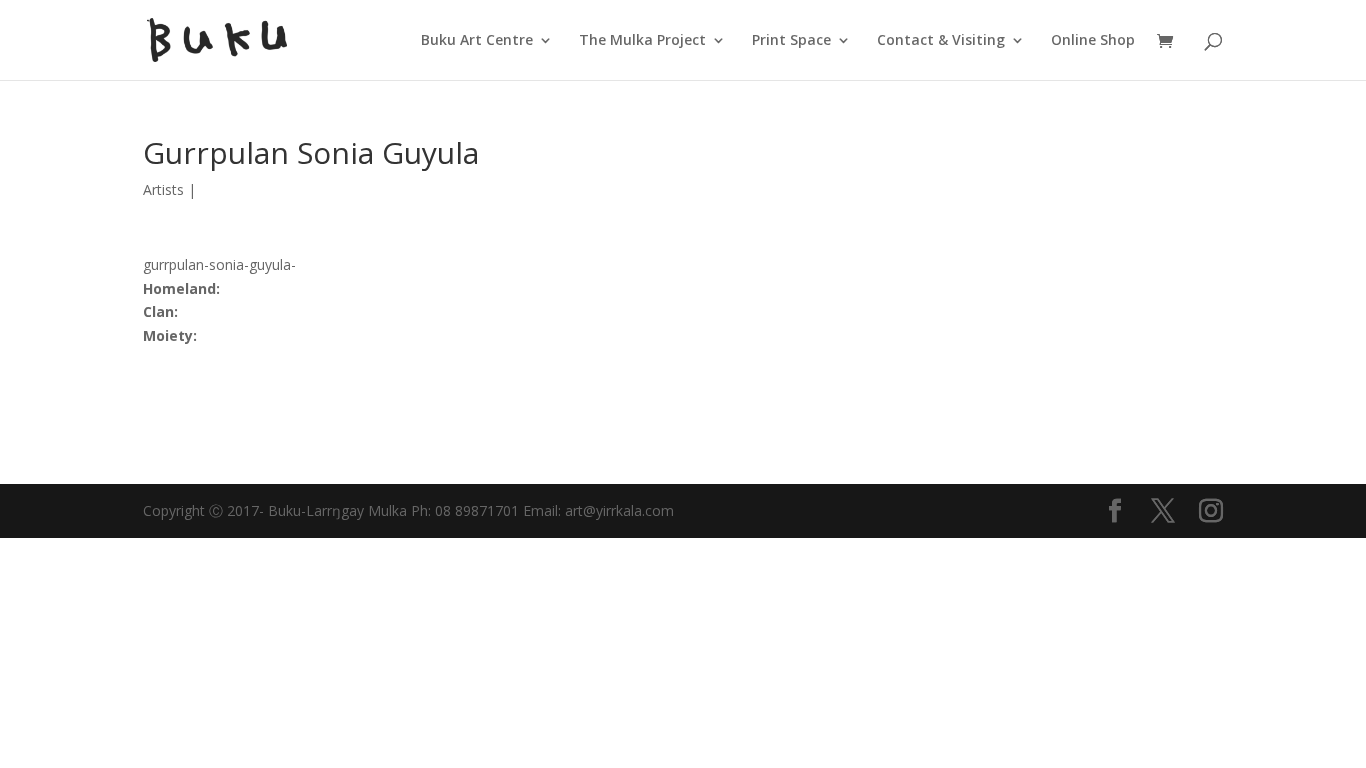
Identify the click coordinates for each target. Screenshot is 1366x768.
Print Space (791, 41)
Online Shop (1093, 41)
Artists (163, 189)
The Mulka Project (642, 41)
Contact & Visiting (941, 41)
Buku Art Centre (477, 41)
